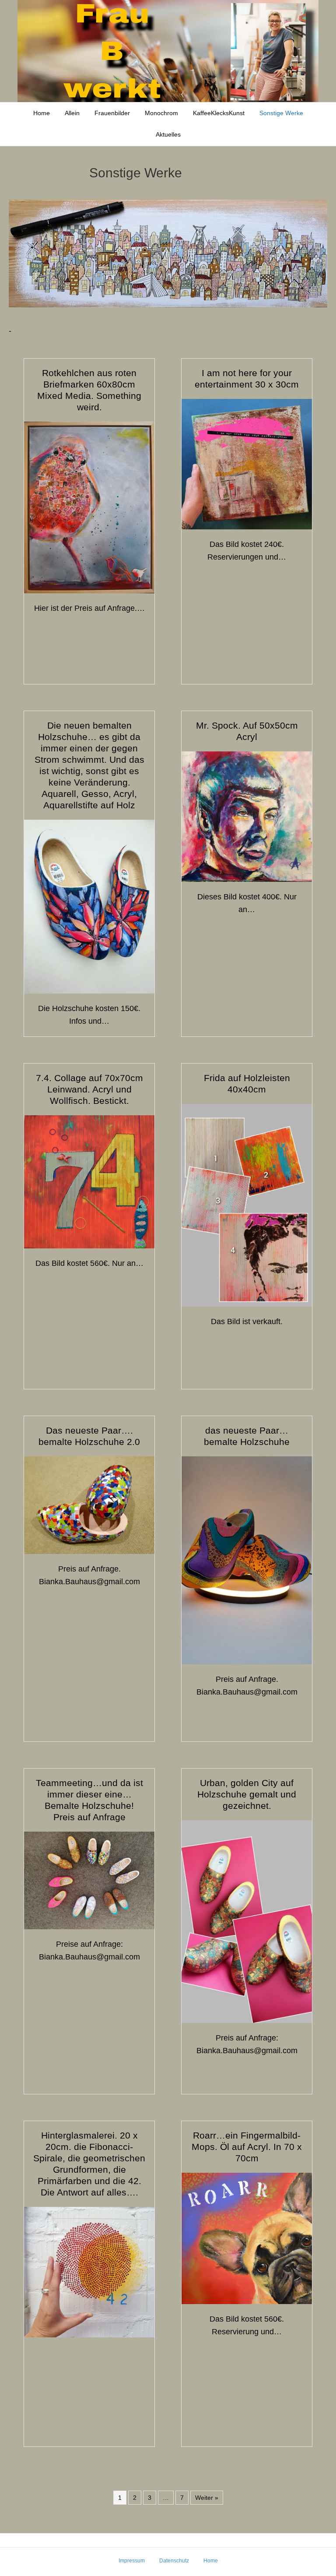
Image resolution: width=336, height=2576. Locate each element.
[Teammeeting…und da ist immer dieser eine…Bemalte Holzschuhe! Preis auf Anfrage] (89, 1880)
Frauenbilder (112, 113)
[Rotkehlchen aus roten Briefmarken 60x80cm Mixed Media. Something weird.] (89, 507)
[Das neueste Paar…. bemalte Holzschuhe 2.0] (89, 1505)
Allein (72, 113)
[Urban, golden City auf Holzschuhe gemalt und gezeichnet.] (247, 1921)
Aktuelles (168, 134)
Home (42, 113)
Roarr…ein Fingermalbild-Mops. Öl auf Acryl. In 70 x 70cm (247, 2147)
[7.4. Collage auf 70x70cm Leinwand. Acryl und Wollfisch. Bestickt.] (89, 1181)
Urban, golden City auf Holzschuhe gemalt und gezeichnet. (247, 1794)
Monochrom (161, 113)
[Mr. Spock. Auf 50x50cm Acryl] (247, 816)
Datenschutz (174, 2561)
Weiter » (207, 2498)
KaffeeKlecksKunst (219, 113)
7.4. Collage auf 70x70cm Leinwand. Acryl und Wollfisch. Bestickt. (89, 1089)
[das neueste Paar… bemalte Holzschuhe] (247, 1560)
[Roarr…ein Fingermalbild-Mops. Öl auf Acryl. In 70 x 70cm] (247, 2238)
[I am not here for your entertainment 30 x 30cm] (247, 464)
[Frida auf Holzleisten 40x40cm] (247, 1205)
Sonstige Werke (281, 113)
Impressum (132, 2561)
